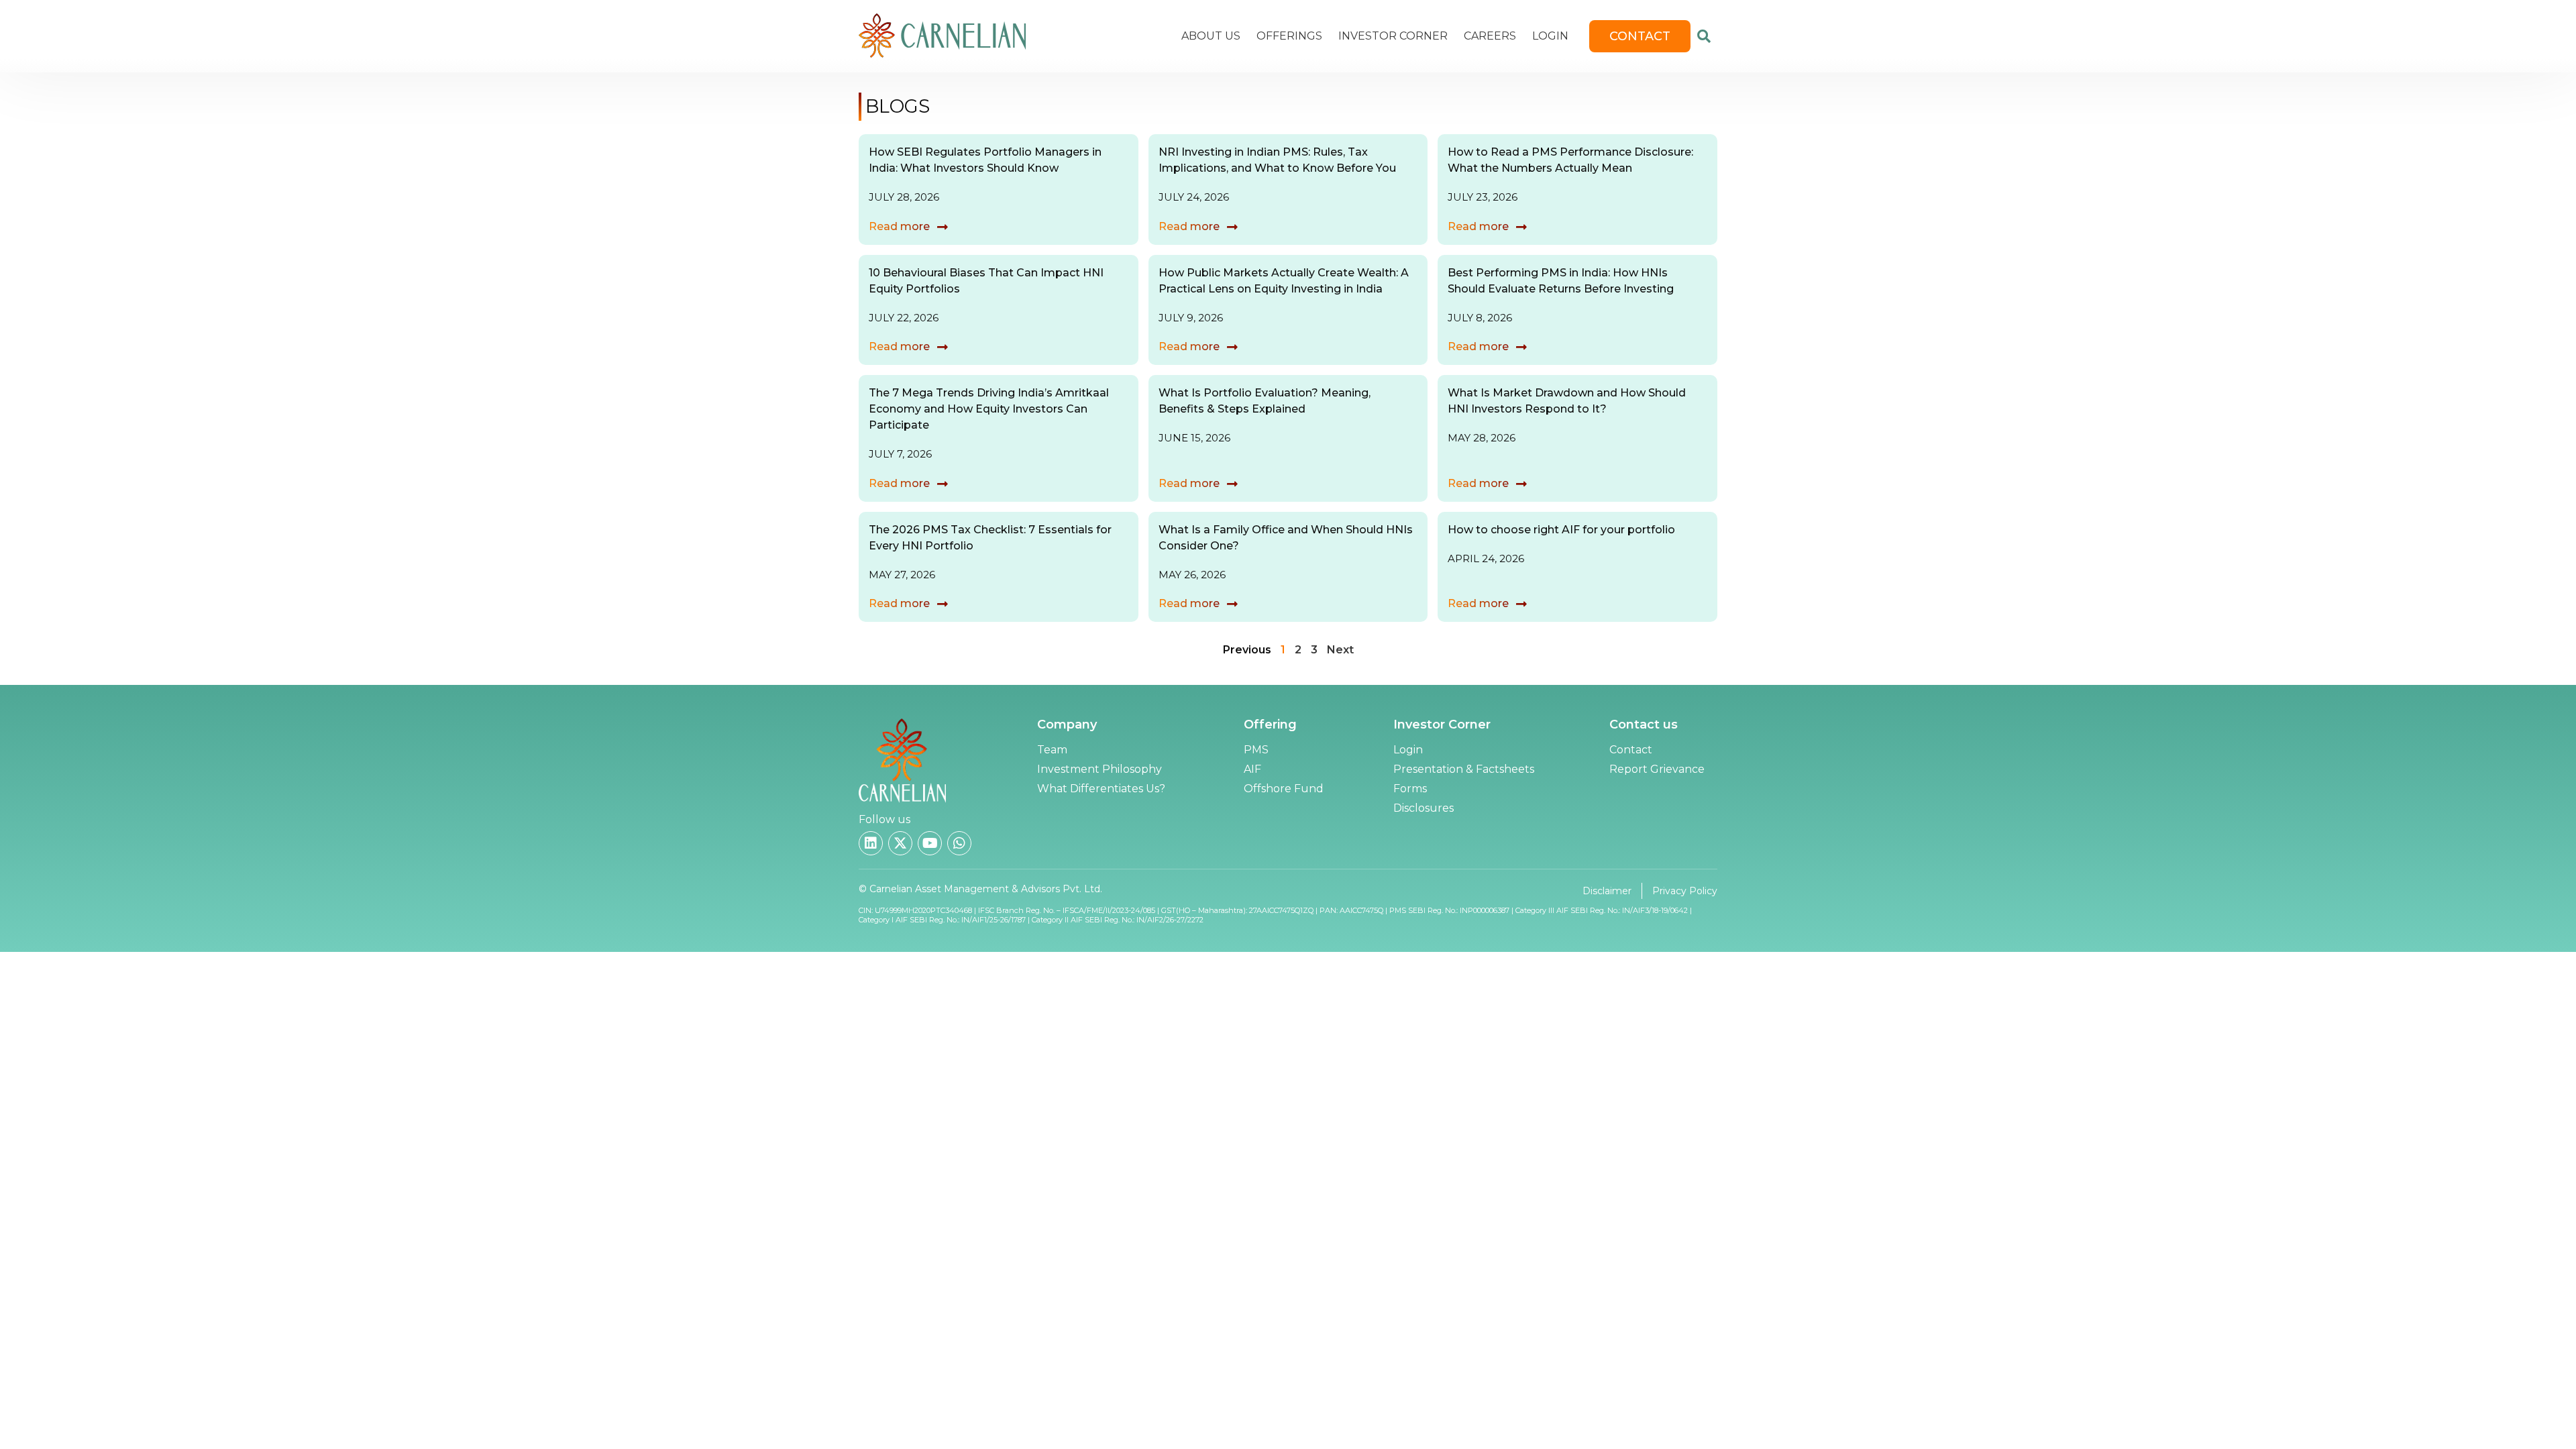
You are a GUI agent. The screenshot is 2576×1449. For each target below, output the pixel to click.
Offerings (1289, 36)
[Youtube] (930, 843)
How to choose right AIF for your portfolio (1561, 530)
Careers (1490, 36)
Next (1340, 650)
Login (1550, 36)
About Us (1211, 36)
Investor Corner (1393, 36)
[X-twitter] (900, 843)
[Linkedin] (871, 843)
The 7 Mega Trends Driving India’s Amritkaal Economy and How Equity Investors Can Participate (989, 409)
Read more (899, 226)
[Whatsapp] (959, 843)
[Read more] (943, 227)
